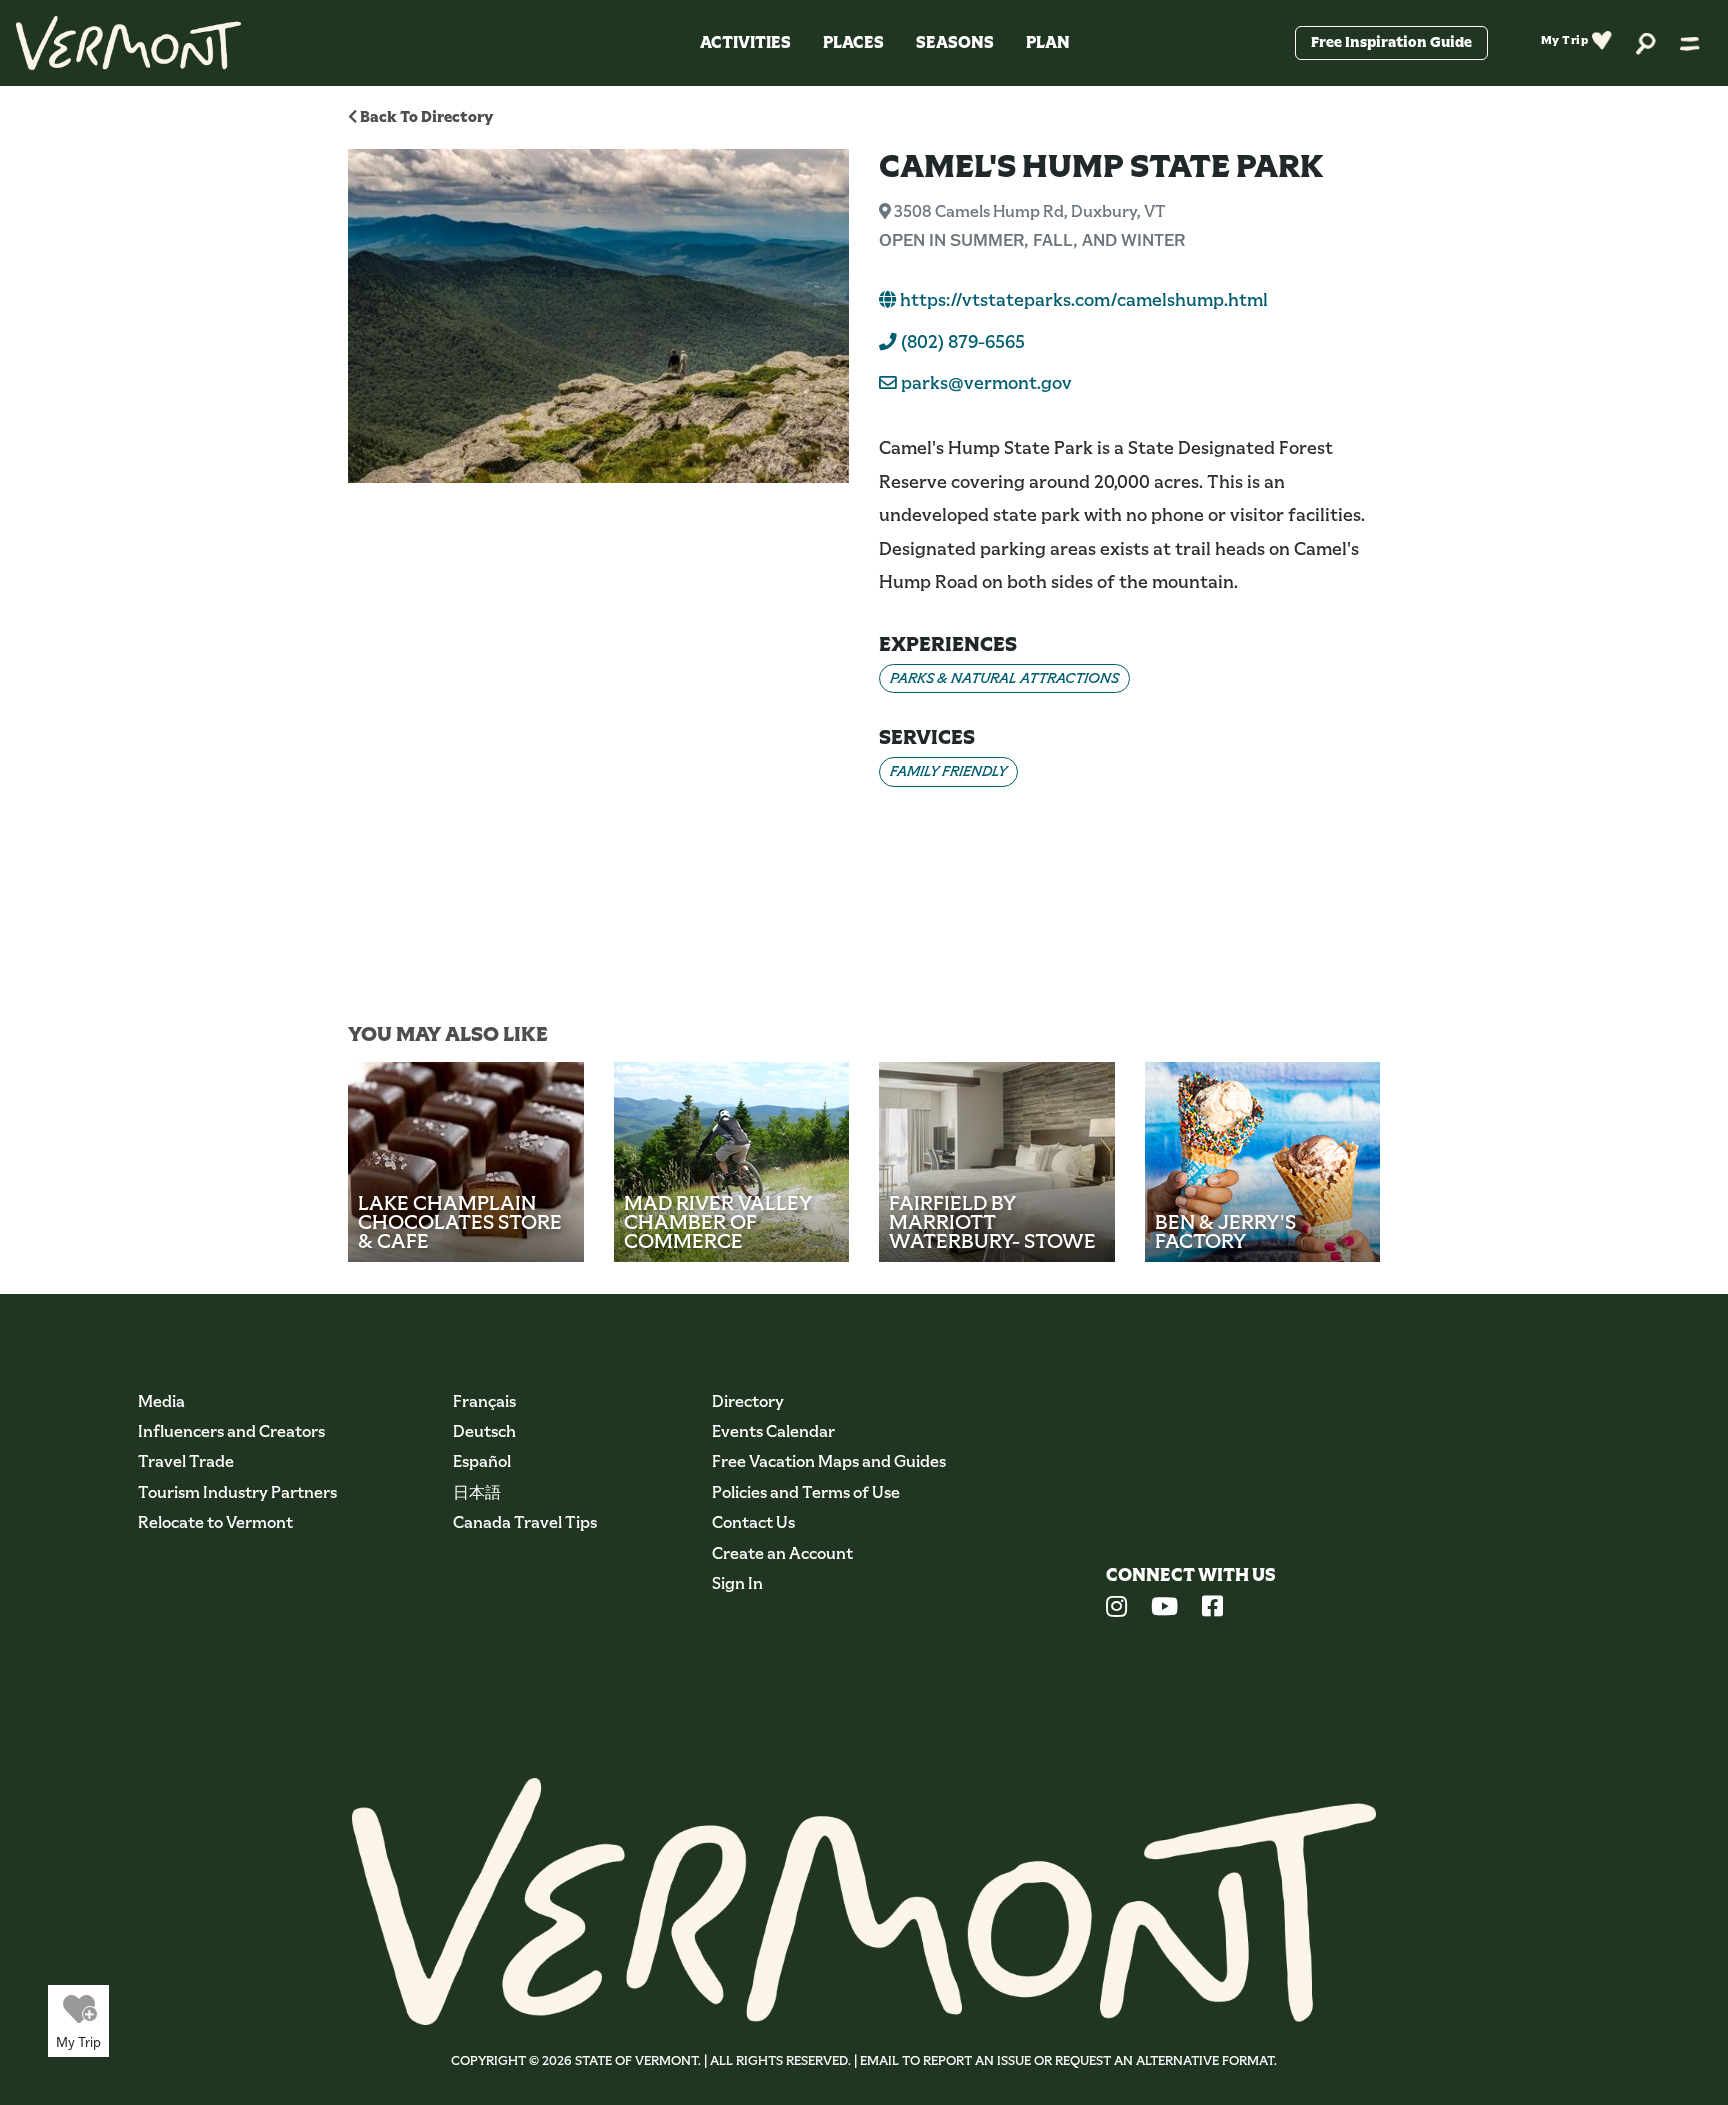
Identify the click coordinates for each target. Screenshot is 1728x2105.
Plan (1048, 42)
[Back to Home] (128, 43)
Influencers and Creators (231, 1431)
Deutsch (484, 1431)
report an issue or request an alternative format (1098, 2060)
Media (161, 1401)
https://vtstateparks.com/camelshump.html (1082, 300)
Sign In (737, 1583)
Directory (748, 1401)
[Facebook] (1212, 1609)
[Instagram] (1116, 1609)
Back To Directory (425, 116)
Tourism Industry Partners (237, 1492)
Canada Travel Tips (525, 1522)
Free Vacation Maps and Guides (829, 1461)
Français (484, 1401)
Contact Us (753, 1522)
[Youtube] (1164, 1609)
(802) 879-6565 (961, 342)
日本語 (477, 1492)
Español (482, 1461)
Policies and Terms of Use (806, 1492)
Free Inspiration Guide (1391, 42)
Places (853, 42)
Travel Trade (186, 1461)
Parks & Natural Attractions (1004, 678)
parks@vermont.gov (986, 383)
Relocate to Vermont (215, 1522)
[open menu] (1690, 43)
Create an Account (782, 1553)
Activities (745, 42)
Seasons (955, 42)
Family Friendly (948, 771)
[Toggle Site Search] (1646, 42)
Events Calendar (773, 1431)
